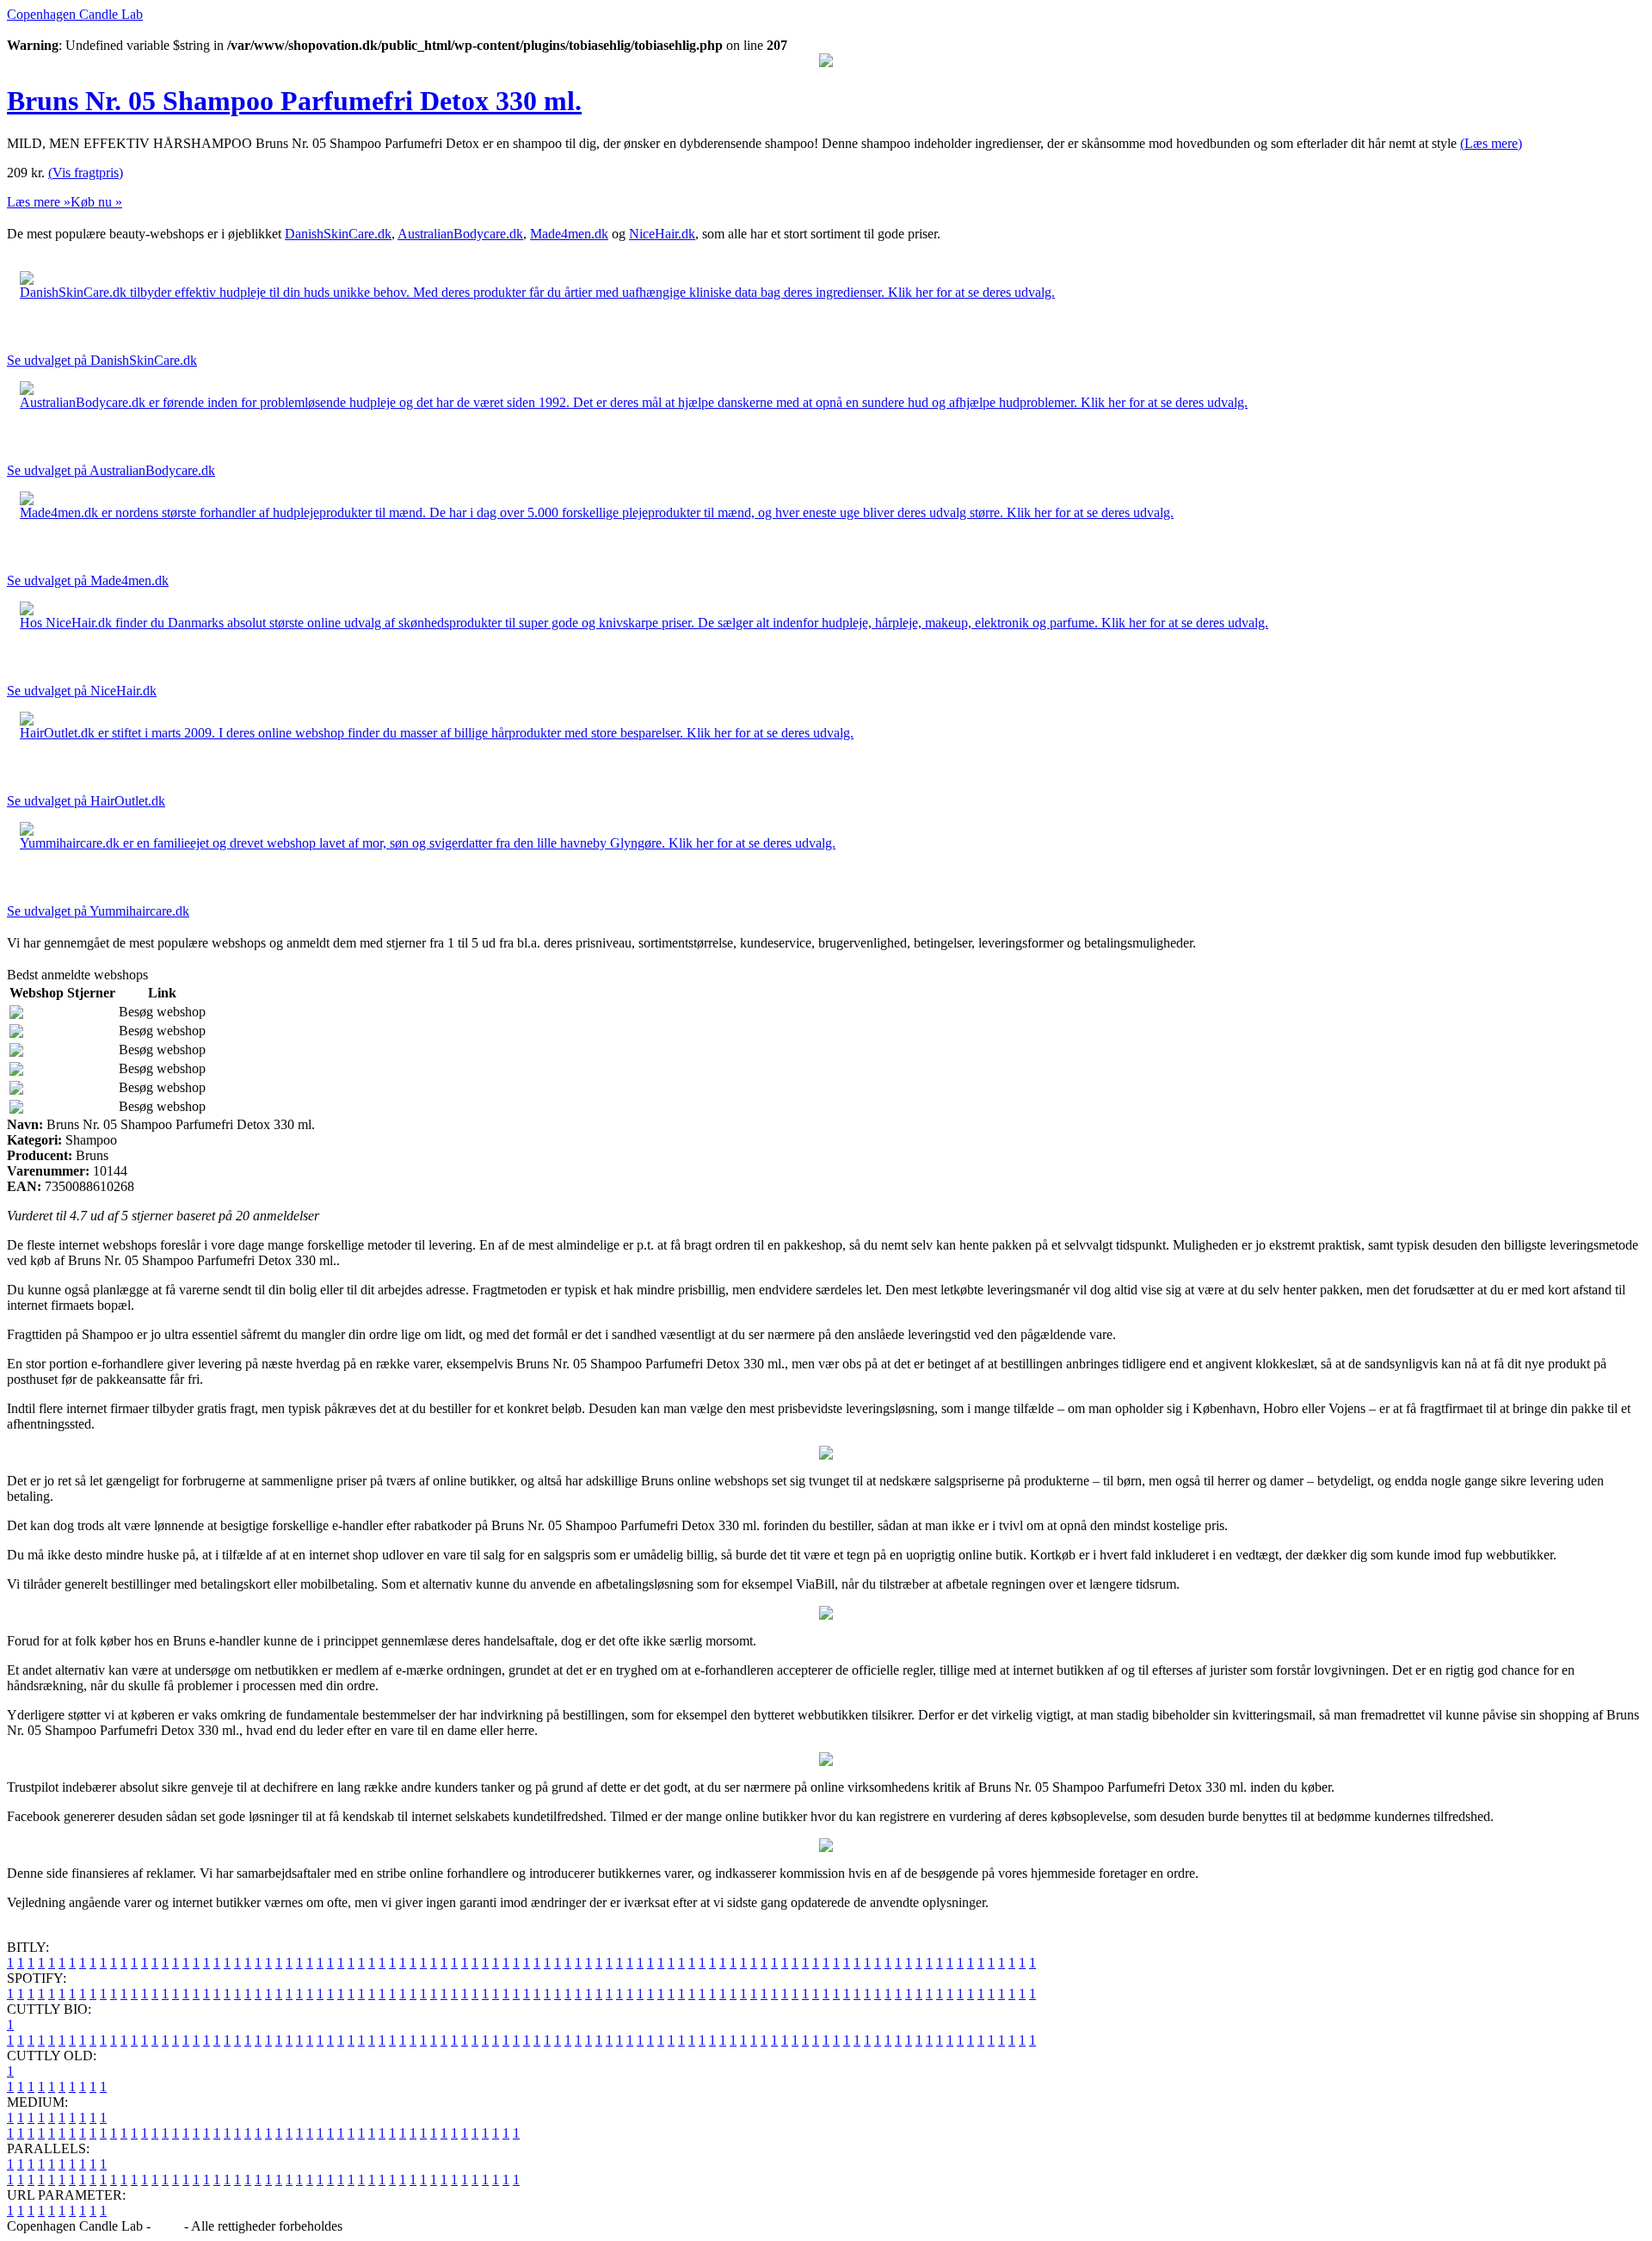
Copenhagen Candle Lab (75, 14)
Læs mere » (39, 202)
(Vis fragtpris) (86, 173)
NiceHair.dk (662, 234)
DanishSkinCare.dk (338, 234)
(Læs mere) (1491, 143)
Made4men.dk (569, 234)
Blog (167, 2226)
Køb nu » (96, 202)
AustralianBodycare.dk (460, 234)
